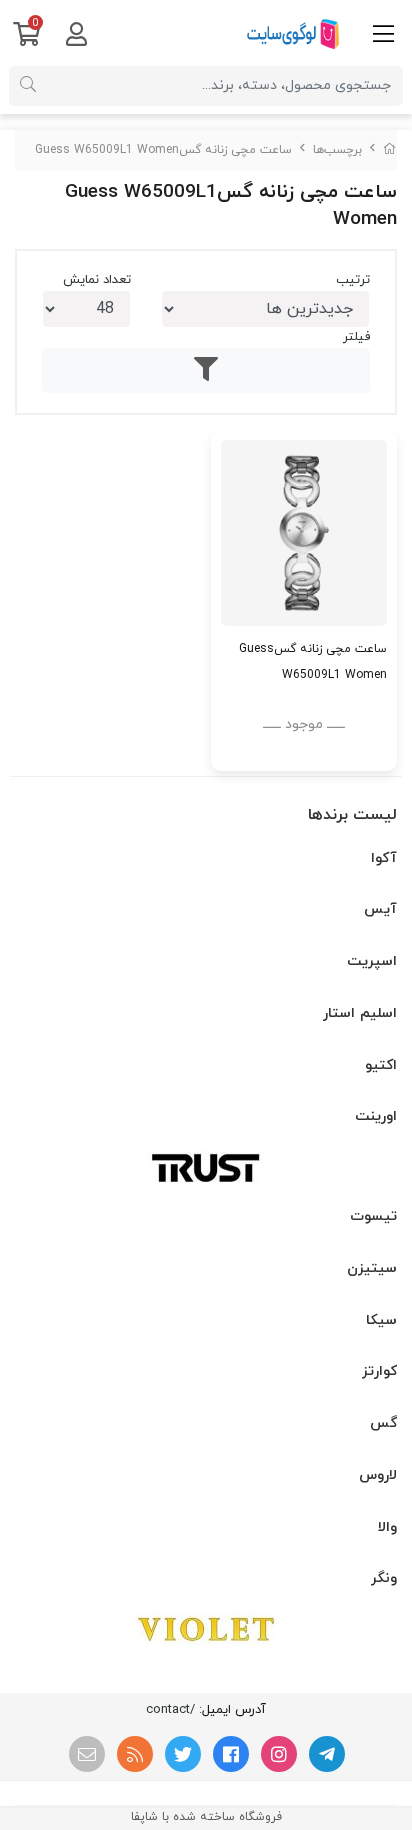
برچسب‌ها (337, 150)
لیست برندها (352, 815)
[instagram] (279, 1754)
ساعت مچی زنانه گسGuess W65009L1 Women (163, 150)
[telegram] (327, 1754)
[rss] (135, 1754)
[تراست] (206, 1167)
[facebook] (231, 1754)
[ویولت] (206, 1629)
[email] (87, 1754)
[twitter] (183, 1754)
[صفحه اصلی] (390, 150)
